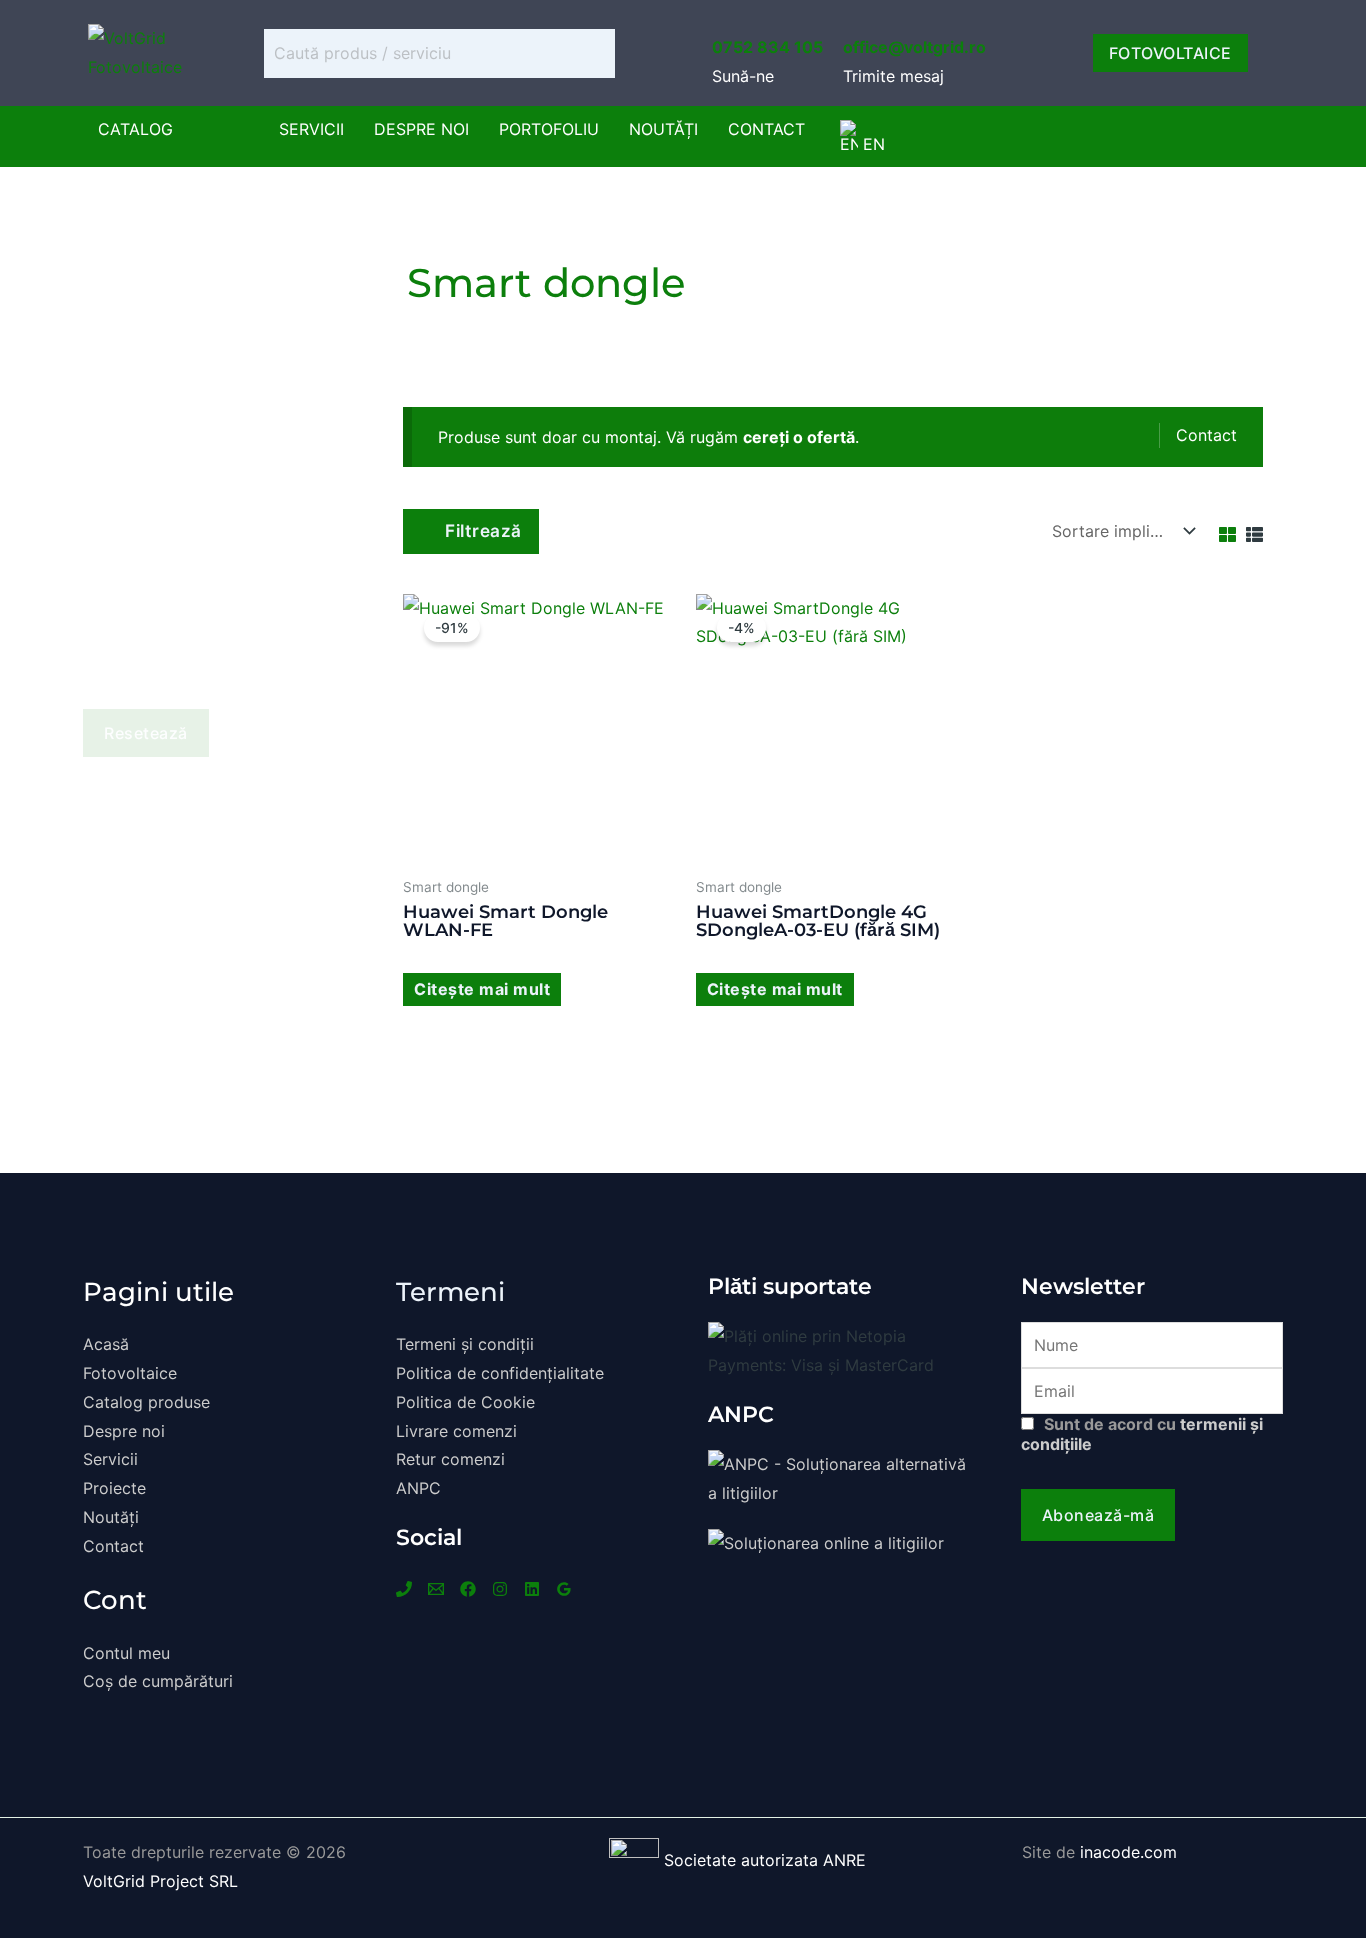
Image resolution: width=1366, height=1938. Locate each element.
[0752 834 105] (724, 12)
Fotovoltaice (130, 1373)
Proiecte (114, 1488)
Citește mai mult (482, 989)
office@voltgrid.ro (914, 47)
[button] (140, 129)
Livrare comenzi (456, 1431)
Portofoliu (549, 129)
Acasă (106, 1344)
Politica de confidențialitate (500, 1373)
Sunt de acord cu (1142, 1434)
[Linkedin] (532, 1589)
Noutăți (663, 129)
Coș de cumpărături (158, 1681)
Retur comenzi (450, 1459)
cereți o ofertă (799, 437)
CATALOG (135, 129)
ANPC (418, 1488)
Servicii (311, 129)
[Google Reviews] (564, 1589)
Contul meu (126, 1653)
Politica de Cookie (465, 1402)
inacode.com (1128, 1852)
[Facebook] (468, 1589)
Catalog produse (146, 1402)
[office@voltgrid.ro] (855, 12)
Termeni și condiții (465, 1344)
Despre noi (421, 129)
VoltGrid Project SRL (160, 1881)
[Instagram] (500, 1589)
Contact (766, 129)
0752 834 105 (767, 47)
